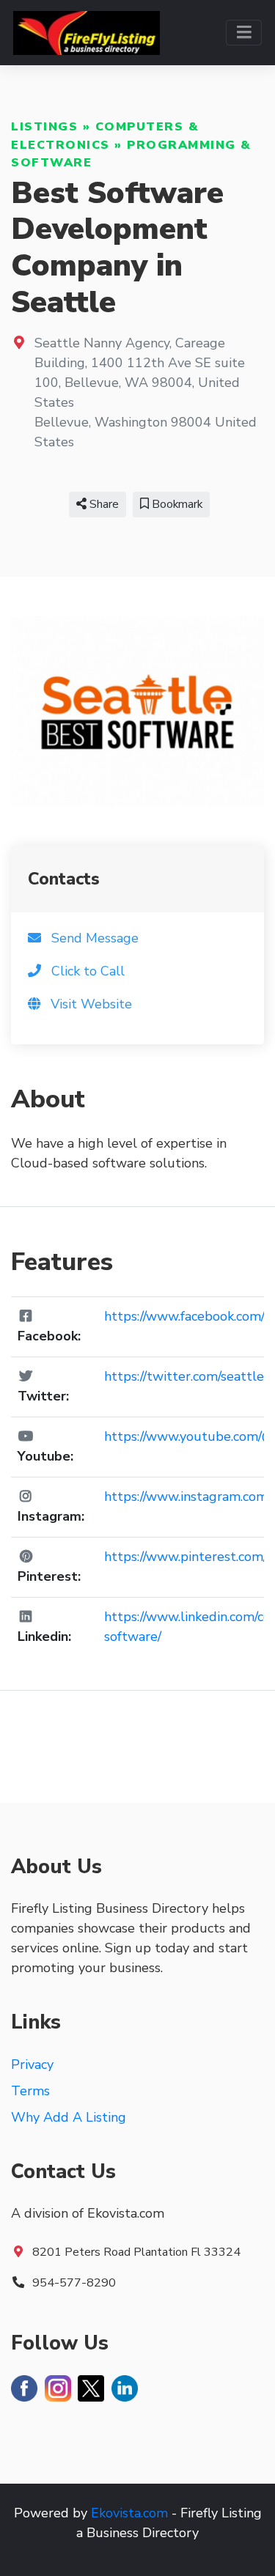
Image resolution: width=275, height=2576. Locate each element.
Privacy (32, 2064)
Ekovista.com (129, 2513)
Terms (30, 2091)
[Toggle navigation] (244, 33)
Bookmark (176, 504)
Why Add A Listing (69, 2117)
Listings (44, 127)
